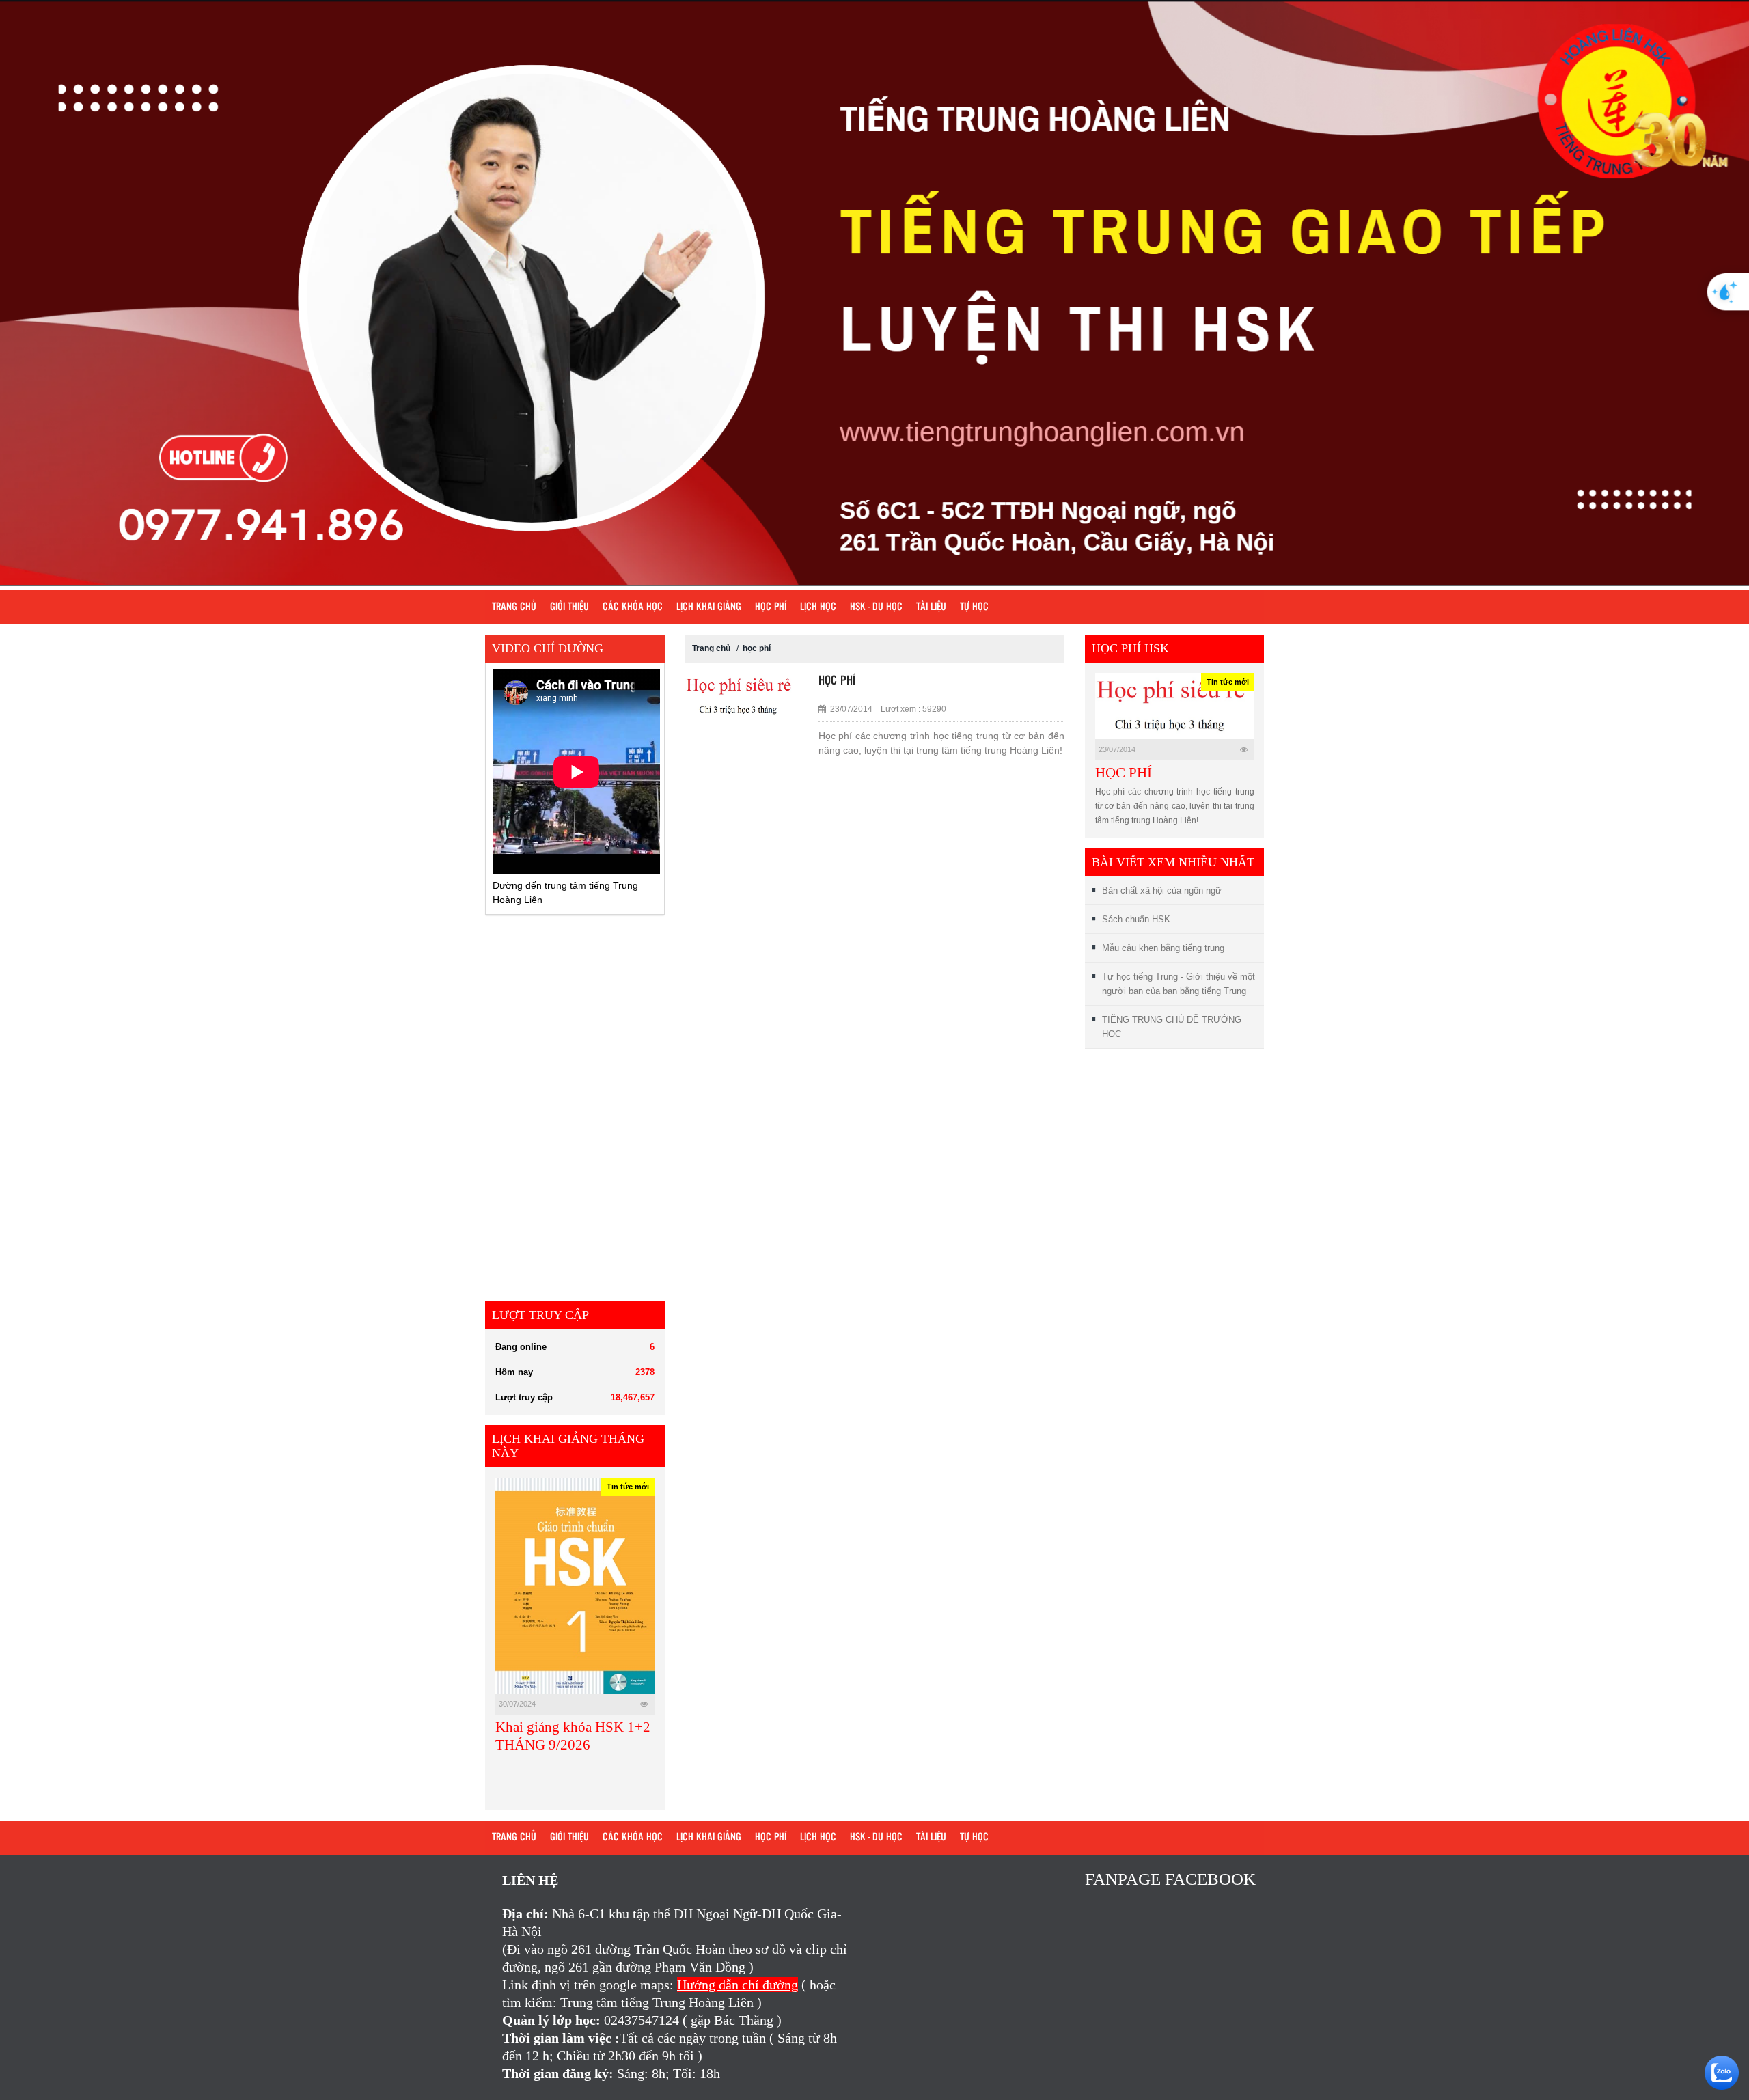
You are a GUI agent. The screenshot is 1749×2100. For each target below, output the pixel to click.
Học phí (771, 607)
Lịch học (818, 607)
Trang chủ (514, 607)
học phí (757, 648)
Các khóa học (633, 607)
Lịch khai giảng (709, 607)
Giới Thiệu (569, 607)
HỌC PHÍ (1124, 773)
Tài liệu (931, 607)
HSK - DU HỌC (876, 607)
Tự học (974, 607)
